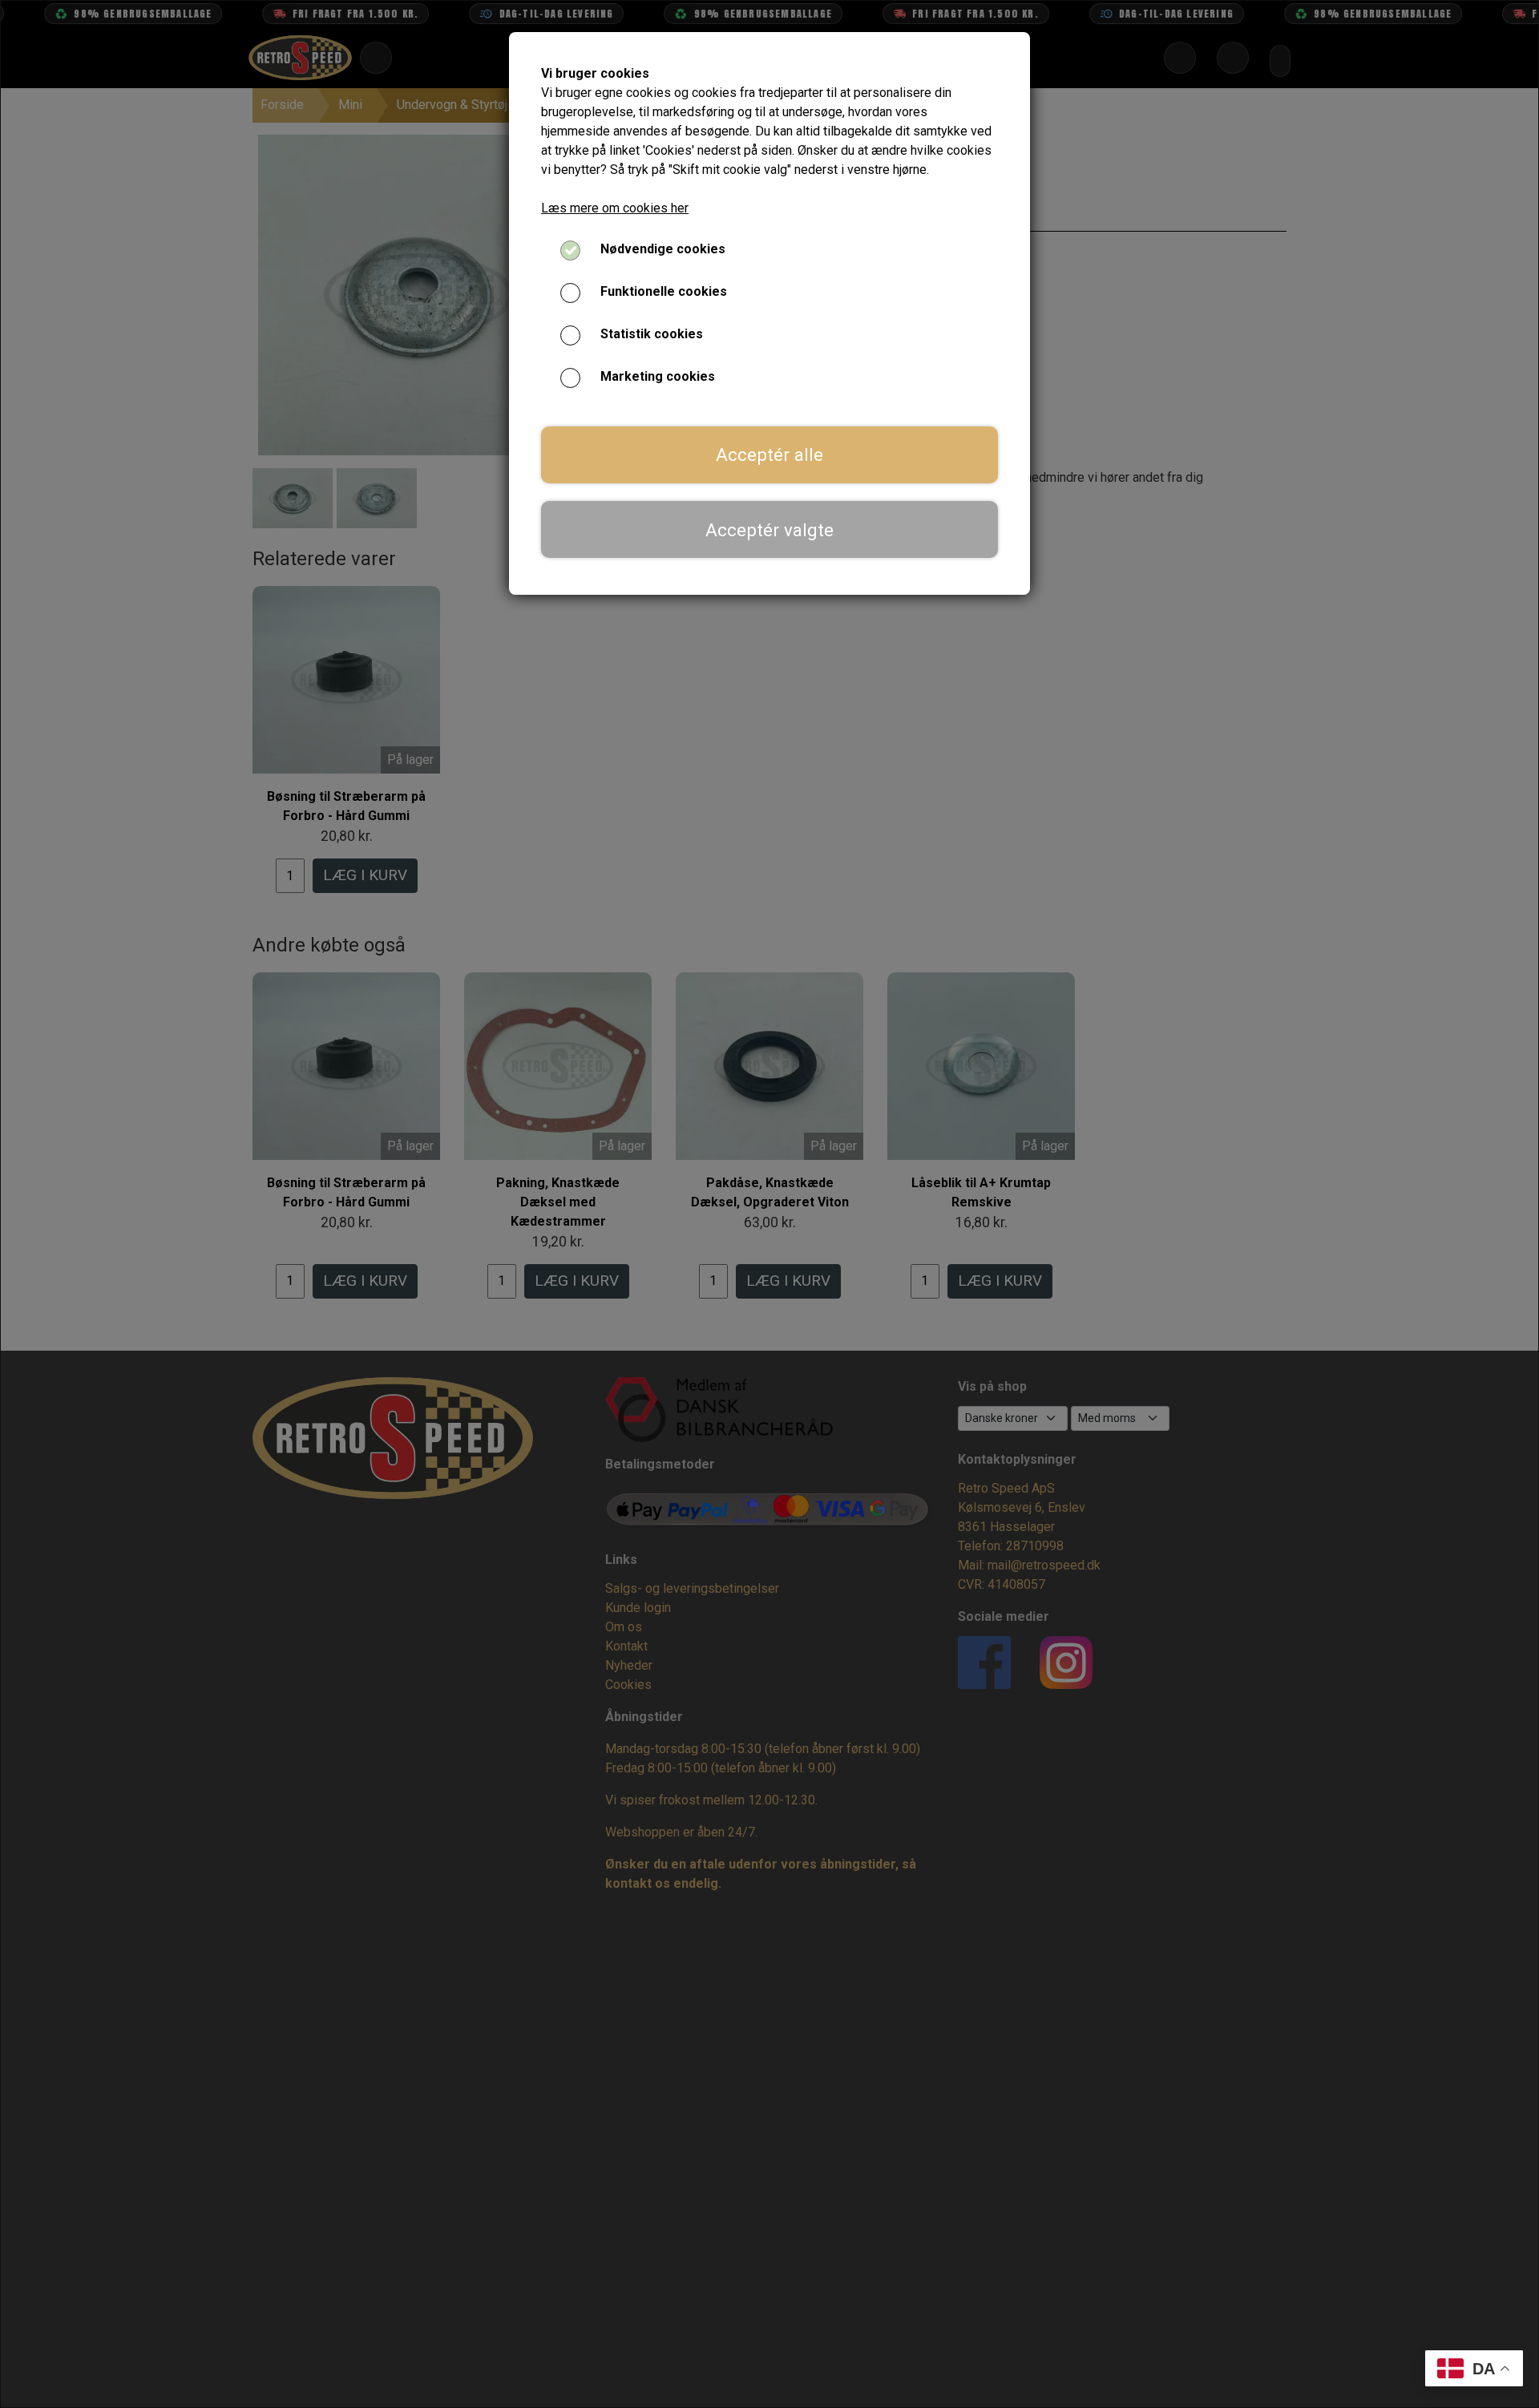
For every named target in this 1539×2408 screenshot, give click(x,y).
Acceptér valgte (769, 530)
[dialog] (769, 1204)
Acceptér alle (769, 455)
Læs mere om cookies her (615, 208)
